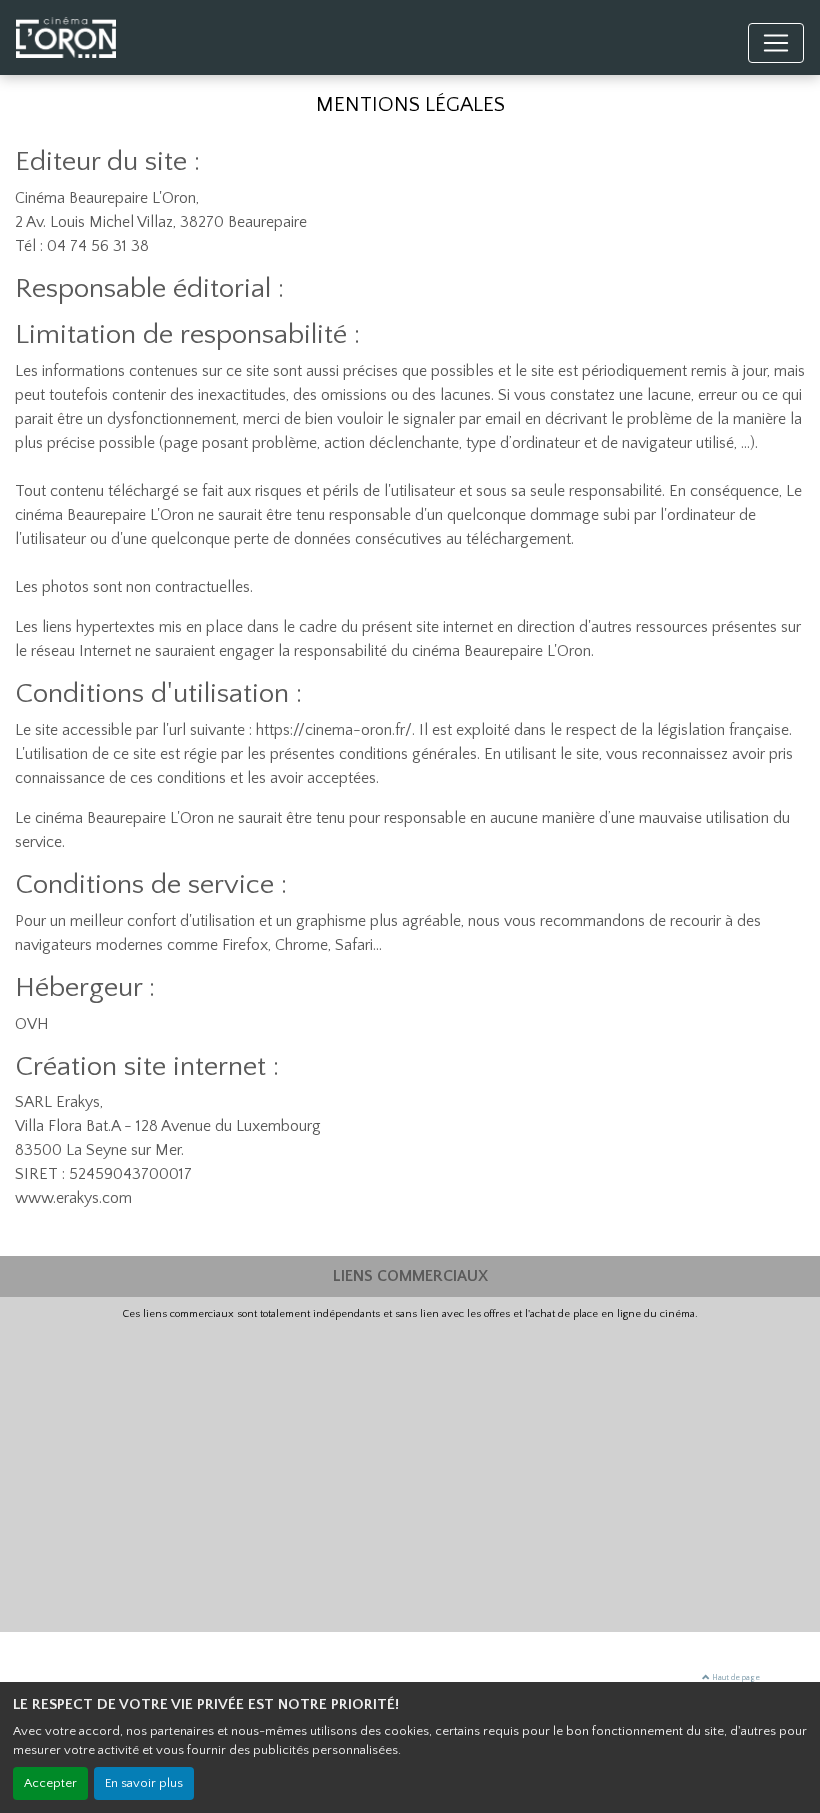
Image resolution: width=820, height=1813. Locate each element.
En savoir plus (144, 1783)
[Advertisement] (410, 1472)
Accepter (50, 1783)
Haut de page (735, 1677)
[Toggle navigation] (776, 43)
